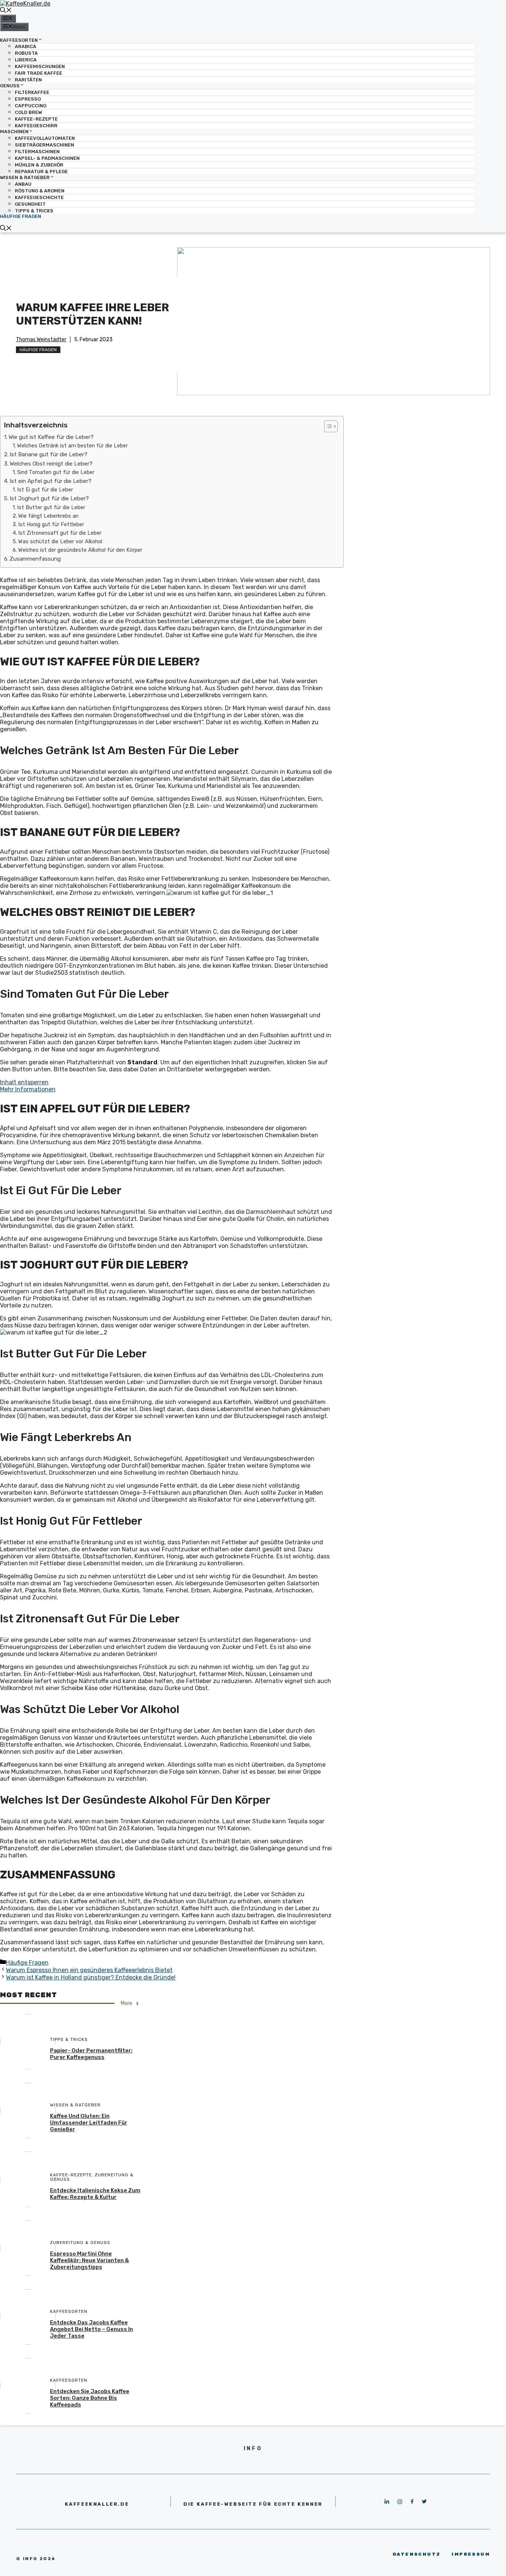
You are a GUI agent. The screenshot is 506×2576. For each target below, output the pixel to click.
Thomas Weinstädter (41, 340)
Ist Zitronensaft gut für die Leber (60, 533)
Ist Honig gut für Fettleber (51, 524)
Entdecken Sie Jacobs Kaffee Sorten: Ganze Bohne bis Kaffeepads (90, 2398)
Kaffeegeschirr (36, 126)
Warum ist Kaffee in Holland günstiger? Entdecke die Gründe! (91, 1977)
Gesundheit (30, 204)
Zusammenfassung (35, 559)
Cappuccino (31, 106)
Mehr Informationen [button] (28, 1089)
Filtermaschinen (37, 152)
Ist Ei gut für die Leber (45, 490)
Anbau (23, 184)
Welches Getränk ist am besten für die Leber (72, 446)
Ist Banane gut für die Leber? (49, 454)
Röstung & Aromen (40, 191)
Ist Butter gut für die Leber (51, 507)
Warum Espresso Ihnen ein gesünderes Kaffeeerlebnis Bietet (89, 1970)
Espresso (28, 99)
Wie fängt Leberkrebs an (48, 516)
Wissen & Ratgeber (25, 177)
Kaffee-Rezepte (36, 119)
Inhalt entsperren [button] (24, 1082)
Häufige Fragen (21, 216)
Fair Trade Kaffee (39, 73)
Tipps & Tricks (34, 211)
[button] (327, 426)
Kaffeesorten (19, 40)
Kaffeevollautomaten (45, 138)
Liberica (26, 60)
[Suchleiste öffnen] (6, 11)
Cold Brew (28, 112)
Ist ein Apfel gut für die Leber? (51, 481)
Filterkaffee (32, 92)
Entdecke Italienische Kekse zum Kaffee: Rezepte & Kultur (95, 2194)
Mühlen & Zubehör (39, 165)
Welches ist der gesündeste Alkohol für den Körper (80, 550)
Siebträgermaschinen (44, 145)
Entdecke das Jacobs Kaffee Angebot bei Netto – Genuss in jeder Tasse (91, 2329)
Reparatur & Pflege (41, 172)
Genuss (10, 86)
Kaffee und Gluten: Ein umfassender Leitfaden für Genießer (89, 2123)
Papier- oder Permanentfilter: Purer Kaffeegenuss (91, 2054)
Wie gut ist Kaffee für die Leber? (51, 437)
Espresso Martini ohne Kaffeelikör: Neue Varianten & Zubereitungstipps (89, 2260)
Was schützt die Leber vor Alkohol (60, 541)
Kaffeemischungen (40, 66)
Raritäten (28, 80)
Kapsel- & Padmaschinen (47, 158)
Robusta (26, 53)
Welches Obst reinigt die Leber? (51, 464)
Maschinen (14, 132)
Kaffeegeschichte (39, 197)
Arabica (26, 46)
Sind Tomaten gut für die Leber (56, 472)
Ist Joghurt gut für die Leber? (49, 498)
